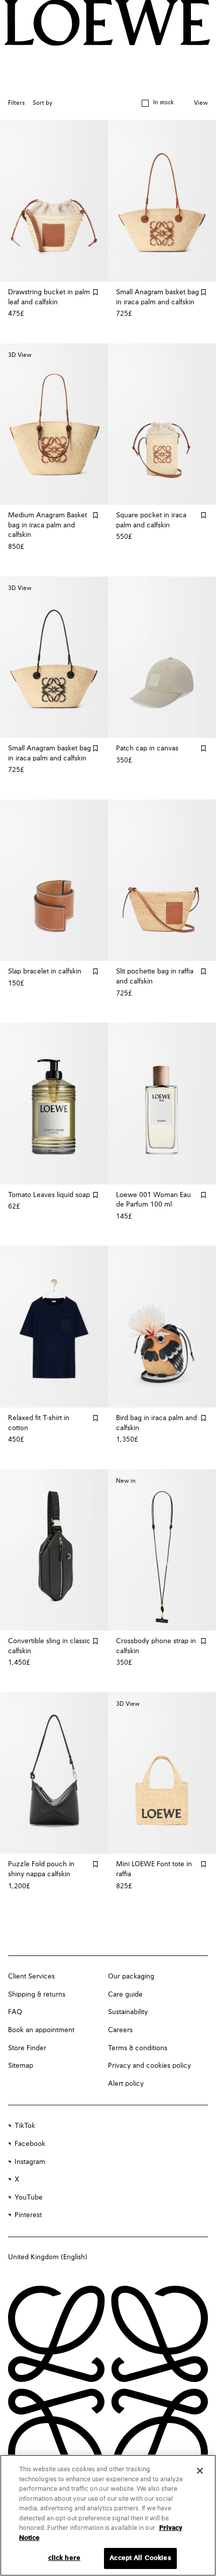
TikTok (25, 2126)
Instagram (30, 2162)
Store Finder (27, 2048)
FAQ (15, 2012)
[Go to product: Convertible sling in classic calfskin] (54, 1550)
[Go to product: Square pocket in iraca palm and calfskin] (162, 424)
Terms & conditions (138, 2048)
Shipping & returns (37, 1995)
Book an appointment (41, 2030)
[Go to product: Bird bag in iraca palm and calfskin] (162, 1327)
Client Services (31, 1976)
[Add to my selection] (95, 292)
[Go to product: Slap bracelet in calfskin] (54, 880)
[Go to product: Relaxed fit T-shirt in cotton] (54, 1327)
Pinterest (28, 2215)
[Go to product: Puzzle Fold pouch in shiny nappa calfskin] (54, 1773)
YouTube (29, 2198)
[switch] (201, 104)
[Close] (200, 2471)
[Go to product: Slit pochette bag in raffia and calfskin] (162, 880)
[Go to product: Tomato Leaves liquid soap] (54, 1104)
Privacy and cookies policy (149, 2066)
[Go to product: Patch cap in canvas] (162, 657)
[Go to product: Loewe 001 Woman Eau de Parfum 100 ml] (162, 1104)
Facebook (30, 2144)
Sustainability (128, 2012)
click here (64, 2558)
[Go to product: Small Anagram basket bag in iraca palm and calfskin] (162, 201)
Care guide (125, 1995)
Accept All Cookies (140, 2558)
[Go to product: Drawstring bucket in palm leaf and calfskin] (54, 201)
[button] (157, 103)
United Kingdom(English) (48, 2257)
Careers (120, 2030)
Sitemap (21, 2066)
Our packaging (131, 1976)
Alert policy (126, 2084)
